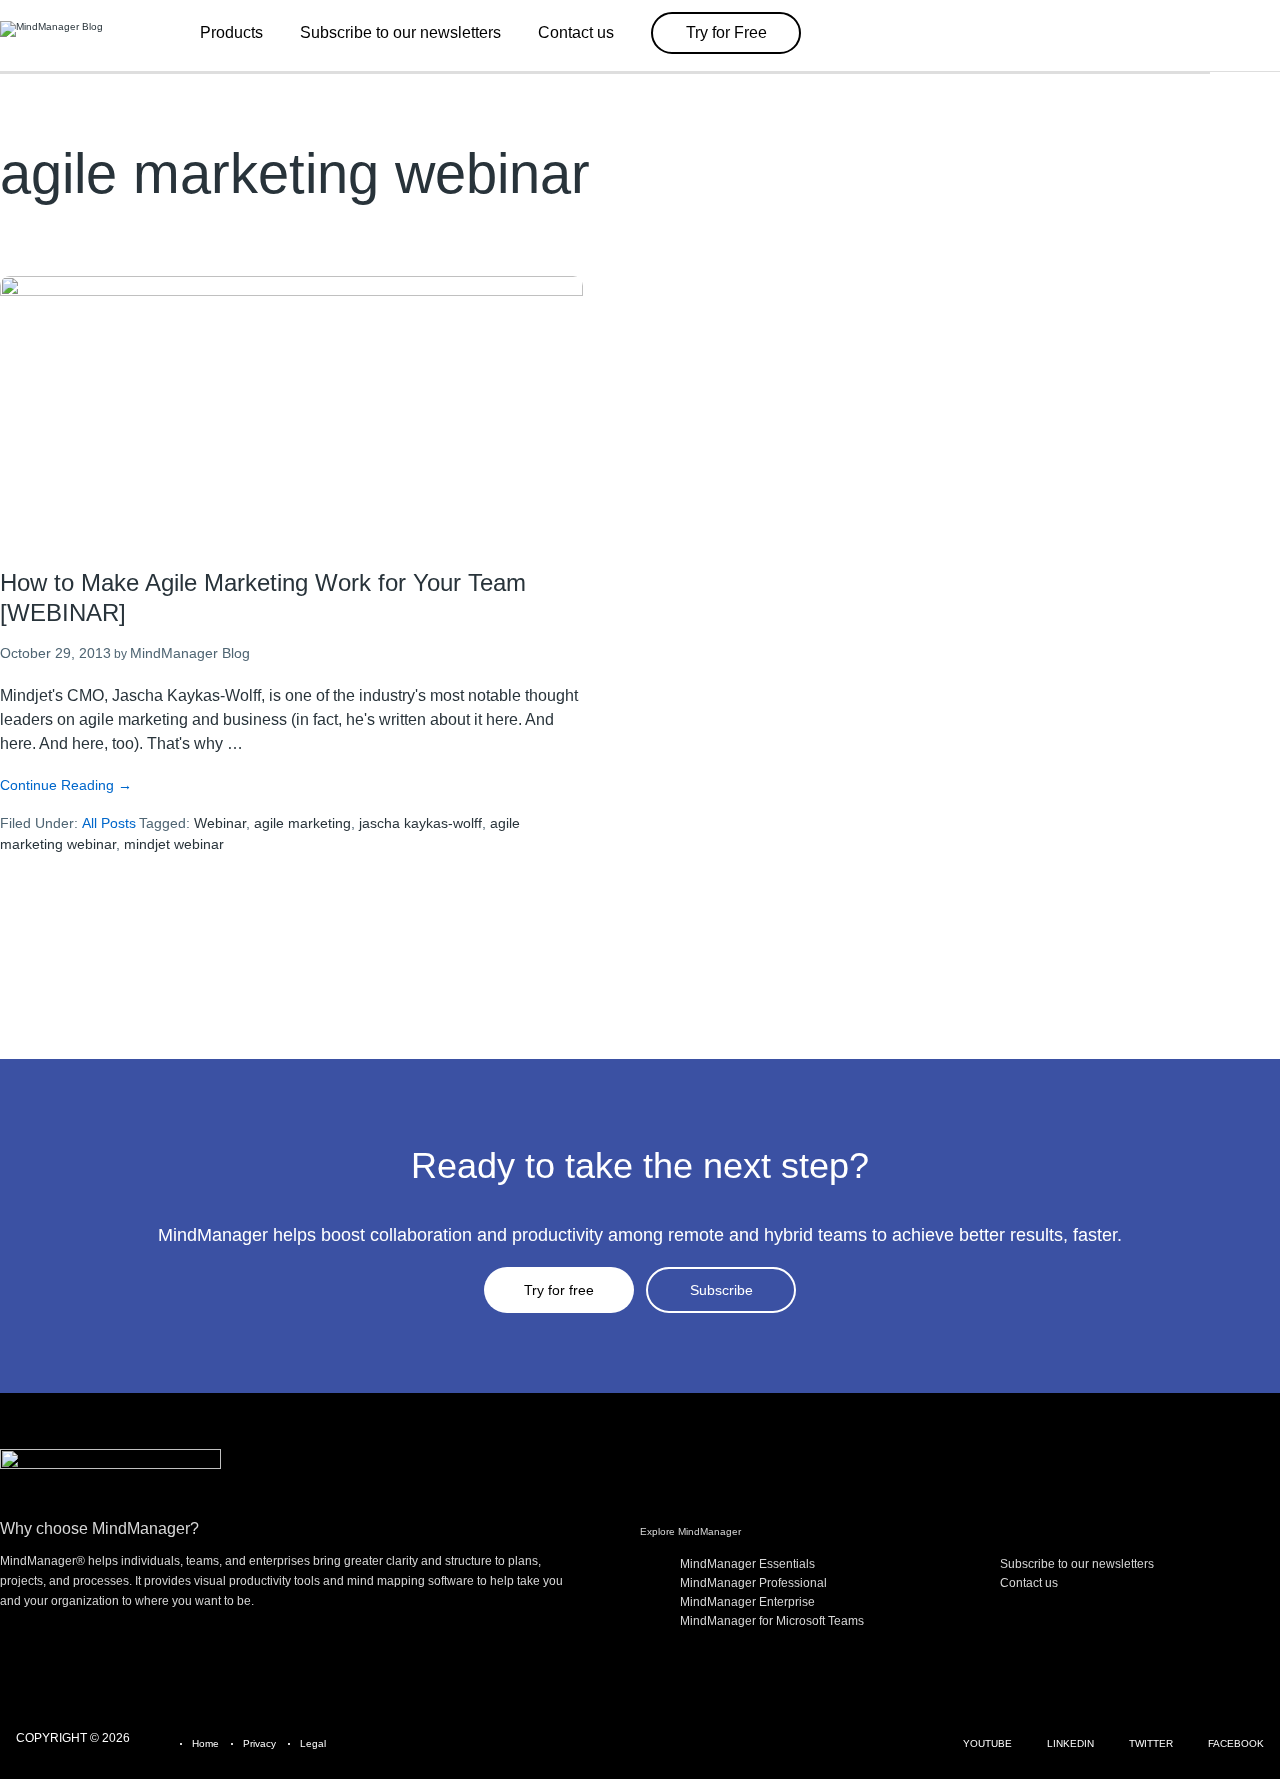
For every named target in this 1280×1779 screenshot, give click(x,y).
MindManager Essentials (747, 1564)
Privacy (259, 1743)
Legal (313, 1743)
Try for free (559, 1290)
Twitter (1151, 1743)
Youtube (987, 1743)
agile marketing (302, 823)
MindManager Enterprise (747, 1602)
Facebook (1236, 1743)
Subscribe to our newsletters (1077, 1564)
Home (205, 1743)
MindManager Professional (753, 1583)
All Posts (109, 823)
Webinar (220, 823)
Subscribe (721, 1290)
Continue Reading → (66, 785)
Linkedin (1070, 1743)
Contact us (1029, 1583)
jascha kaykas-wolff (420, 823)
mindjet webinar (174, 844)
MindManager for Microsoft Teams (772, 1621)
